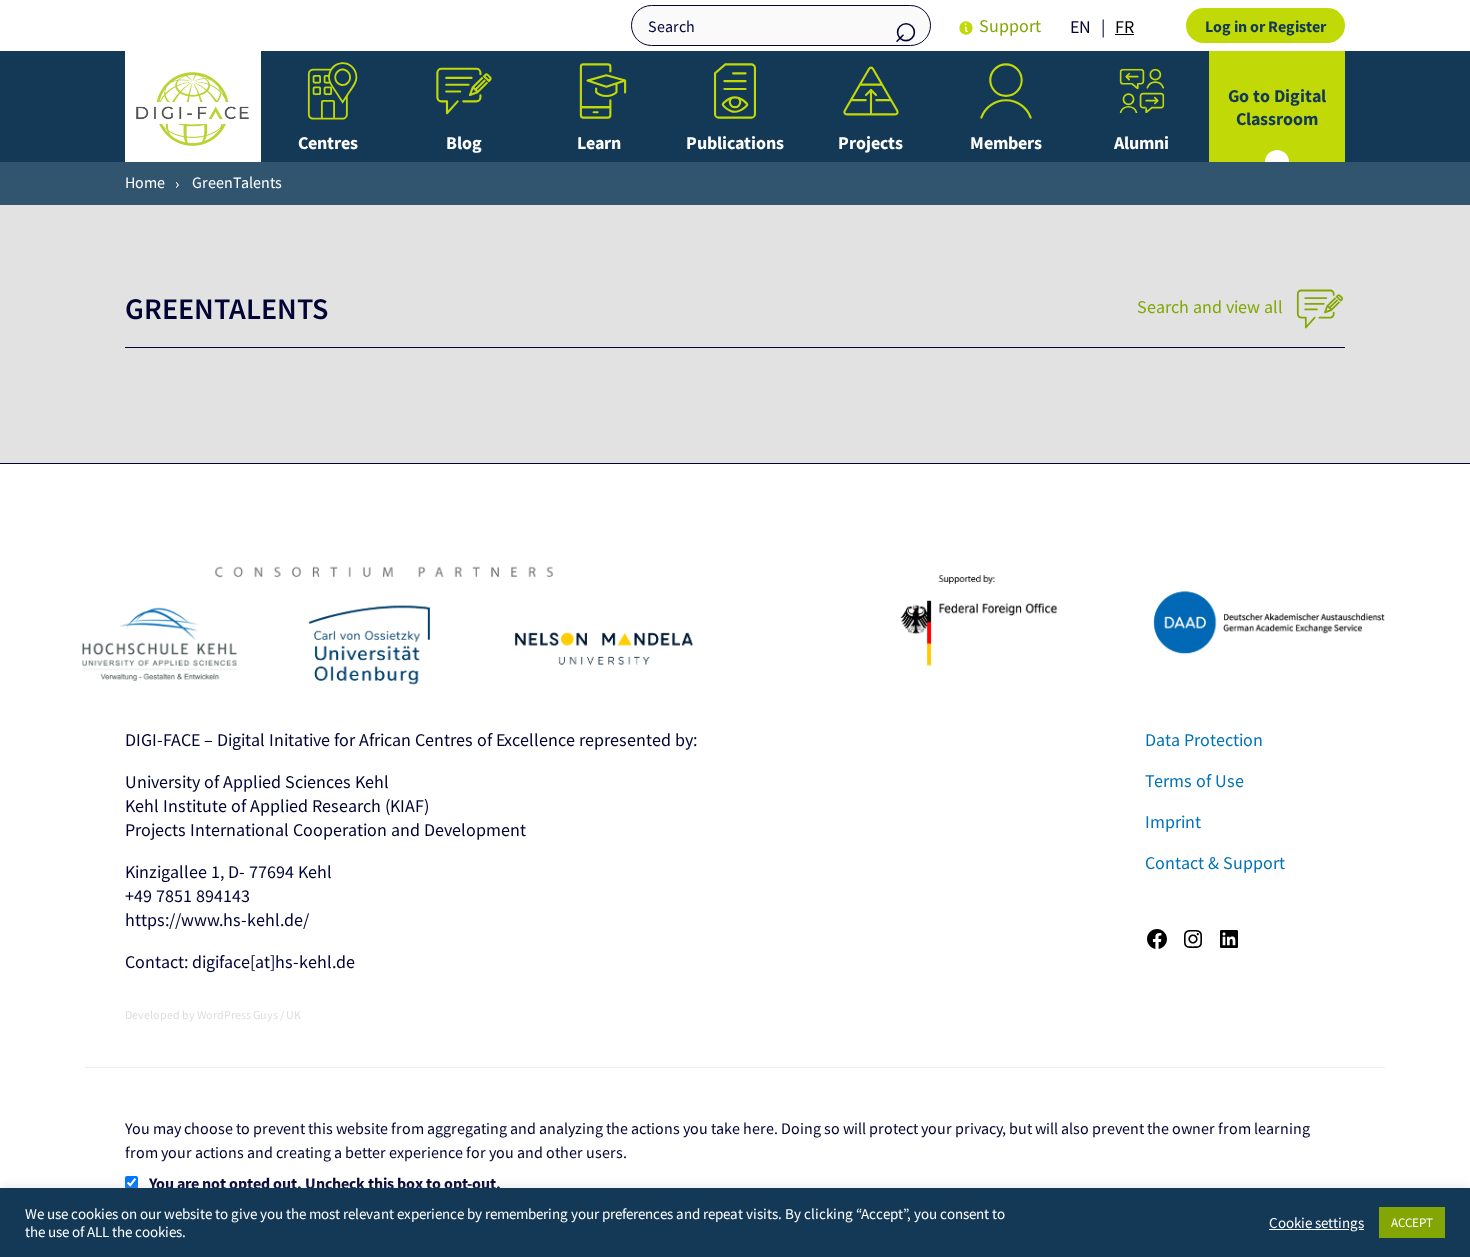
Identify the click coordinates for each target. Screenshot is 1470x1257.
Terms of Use (1194, 780)
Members (1006, 142)
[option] (1124, 27)
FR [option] (1124, 26)
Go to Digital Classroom (1277, 107)
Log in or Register (1265, 26)
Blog (464, 142)
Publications (735, 142)
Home (145, 182)
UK (293, 1014)
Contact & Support (1215, 862)
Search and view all (1212, 306)
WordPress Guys (237, 1014)
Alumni (1141, 142)
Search (906, 27)
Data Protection (1204, 739)
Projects (870, 142)
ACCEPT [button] (1412, 1222)
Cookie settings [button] (1316, 1223)
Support (1010, 25)
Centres (328, 142)
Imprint (1173, 821)
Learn (599, 142)
